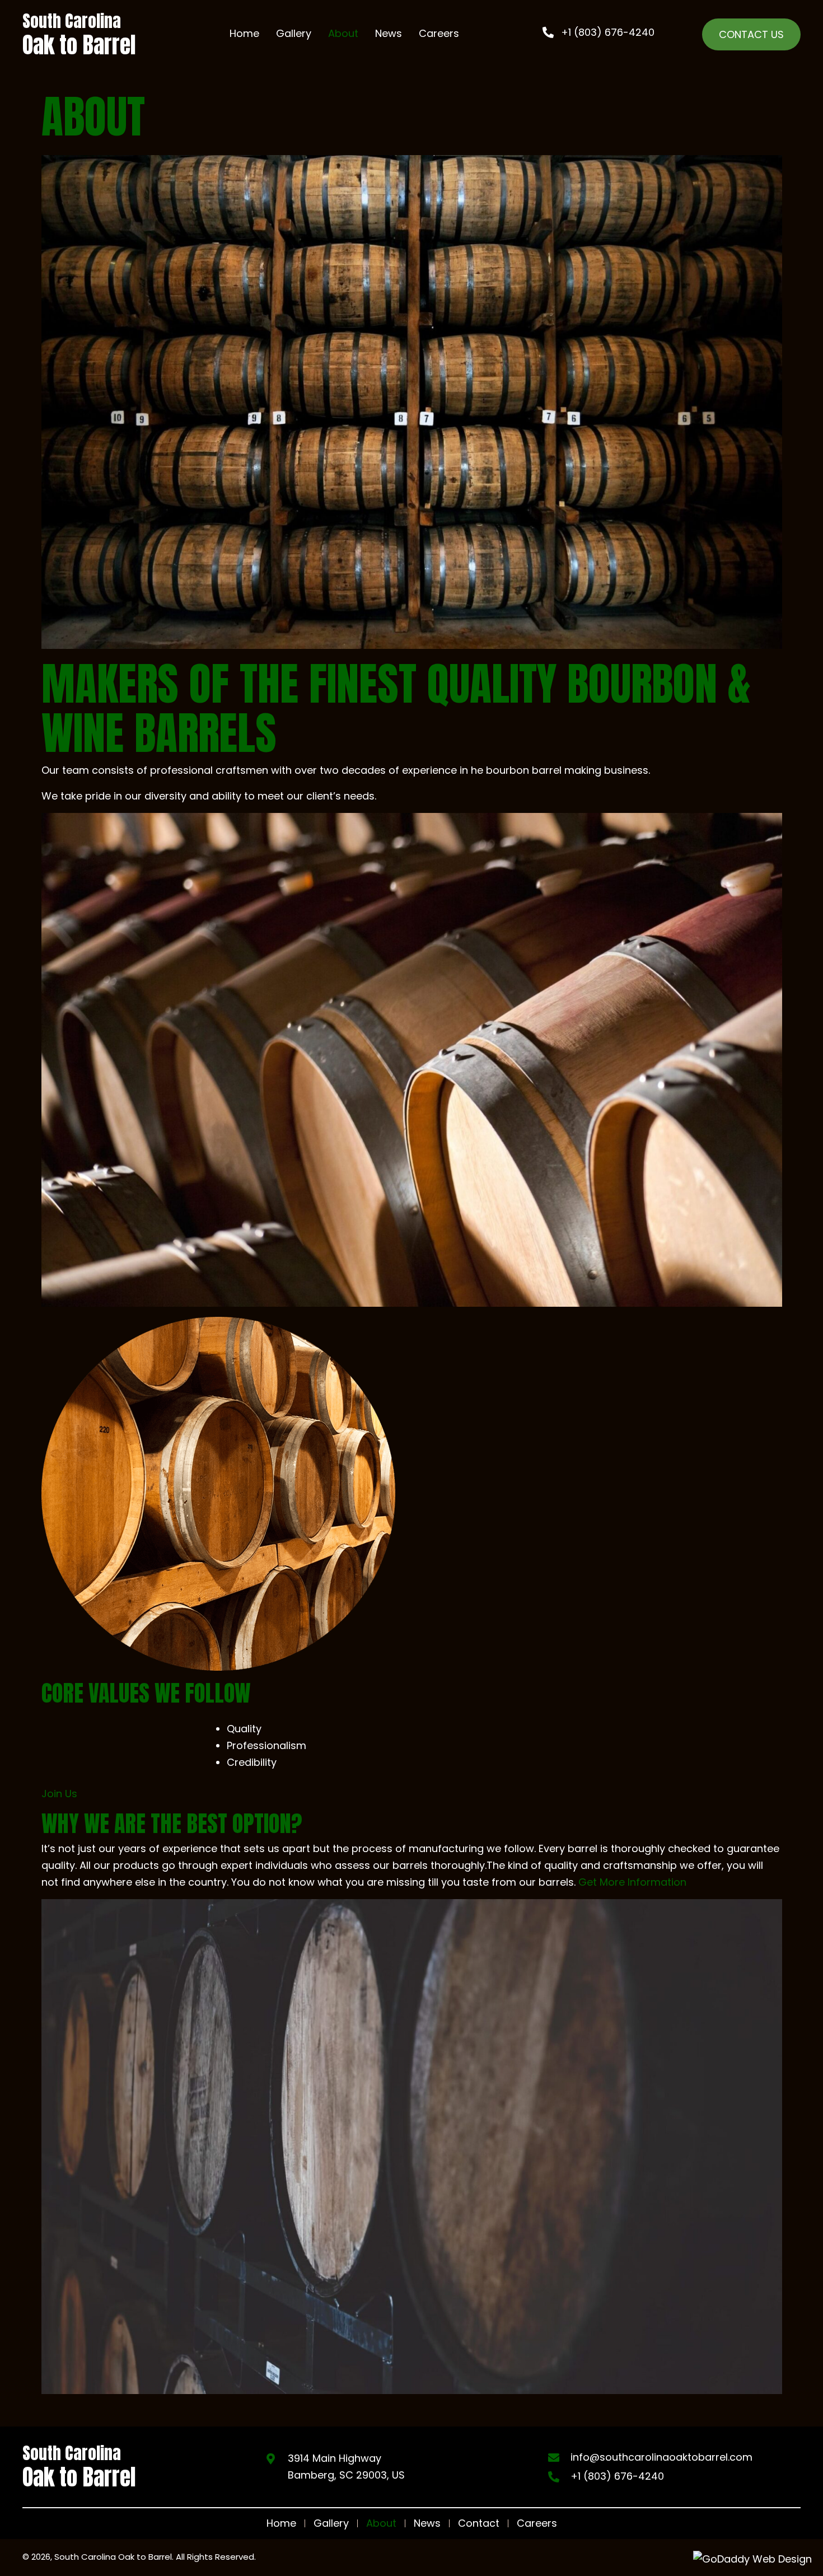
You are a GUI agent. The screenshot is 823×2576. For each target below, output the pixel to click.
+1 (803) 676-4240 (617, 2476)
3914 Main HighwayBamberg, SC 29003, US (346, 2467)
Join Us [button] (59, 1794)
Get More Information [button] (631, 1882)
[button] (598, 32)
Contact (479, 2523)
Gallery (331, 2523)
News (427, 2523)
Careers (537, 2523)
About (381, 2523)
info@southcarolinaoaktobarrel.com (661, 2457)
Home (281, 2523)
